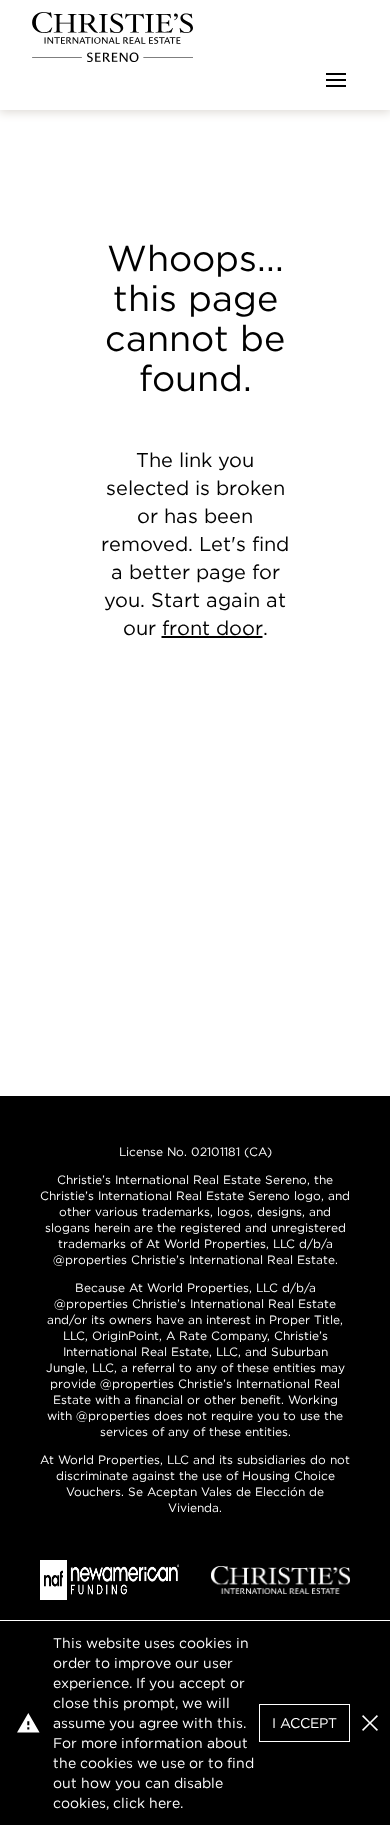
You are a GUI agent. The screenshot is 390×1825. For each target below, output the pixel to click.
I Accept (304, 1723)
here (164, 1803)
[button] (370, 1723)
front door (212, 628)
